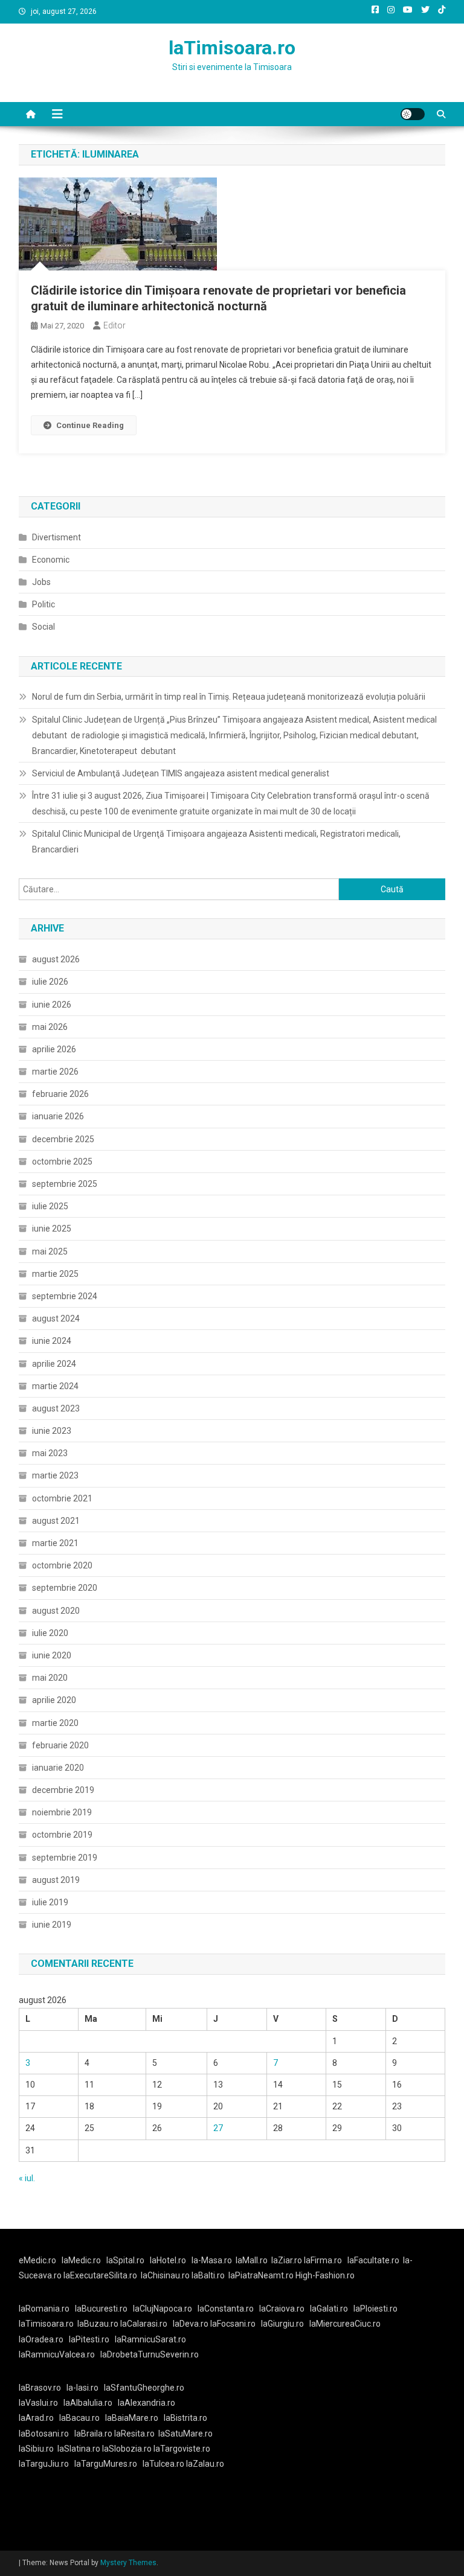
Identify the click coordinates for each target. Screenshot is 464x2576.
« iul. (27, 2178)
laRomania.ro (44, 2309)
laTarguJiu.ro (47, 2464)
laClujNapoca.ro (163, 2309)
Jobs (41, 582)
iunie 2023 (52, 1431)
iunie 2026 (52, 1005)
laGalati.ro (329, 2309)
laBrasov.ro (40, 2388)
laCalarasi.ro (144, 2324)
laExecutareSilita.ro (100, 2275)
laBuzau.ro (99, 2324)
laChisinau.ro (165, 2275)
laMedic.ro (82, 2260)
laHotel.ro (168, 2260)
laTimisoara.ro (232, 48)
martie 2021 (55, 1543)
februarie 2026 (60, 1094)
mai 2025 (50, 1251)
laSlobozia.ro (127, 2449)
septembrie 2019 (65, 1858)
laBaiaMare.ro (132, 2418)
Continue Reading (90, 425)
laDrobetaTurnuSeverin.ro (150, 2354)
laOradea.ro (41, 2339)
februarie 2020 (60, 1745)
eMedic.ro (37, 2260)
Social (43, 627)
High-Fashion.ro (325, 2275)
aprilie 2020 (54, 1700)
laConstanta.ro (226, 2309)
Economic (51, 560)
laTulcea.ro (164, 2464)
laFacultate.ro (373, 2260)
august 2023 (56, 1408)
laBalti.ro (208, 2275)
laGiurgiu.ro (285, 2324)
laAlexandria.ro (147, 2403)
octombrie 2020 (62, 1565)
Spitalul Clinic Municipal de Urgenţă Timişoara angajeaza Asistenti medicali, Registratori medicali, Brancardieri (216, 842)
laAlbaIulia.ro (88, 2403)
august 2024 (56, 1318)
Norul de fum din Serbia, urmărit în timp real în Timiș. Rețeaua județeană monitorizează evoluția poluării (229, 697)
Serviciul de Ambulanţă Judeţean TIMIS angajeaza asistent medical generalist (181, 773)
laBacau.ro (79, 2418)
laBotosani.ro (44, 2434)
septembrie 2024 (65, 1296)
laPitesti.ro (89, 2339)
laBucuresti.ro (101, 2309)
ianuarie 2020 (58, 1768)
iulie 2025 (50, 1206)
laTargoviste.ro (182, 2449)
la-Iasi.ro (82, 2388)
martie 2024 (55, 1386)
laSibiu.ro (36, 2449)
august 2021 (56, 1521)
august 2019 (56, 1880)
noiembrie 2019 (62, 1812)
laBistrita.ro (185, 2418)
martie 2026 (55, 1072)
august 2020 (56, 1611)
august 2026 (56, 959)
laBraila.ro (93, 2434)
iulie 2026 (50, 982)
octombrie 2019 (62, 1835)
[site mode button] (413, 114)
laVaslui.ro (41, 2403)
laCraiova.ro (282, 2309)
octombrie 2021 (62, 1498)
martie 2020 (55, 1723)
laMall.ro (252, 2260)
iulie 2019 (50, 1902)
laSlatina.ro (79, 2449)
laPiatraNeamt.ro (261, 2275)
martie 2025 (55, 1274)
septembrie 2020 (65, 1588)
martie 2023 (55, 1475)
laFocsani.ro (233, 2324)
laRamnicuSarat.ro (150, 2339)
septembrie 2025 (65, 1184)
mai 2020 (50, 1678)
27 (218, 2128)
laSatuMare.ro (185, 2434)
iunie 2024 (52, 1341)
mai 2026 (50, 1027)
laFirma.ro (323, 2260)
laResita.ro (134, 2434)
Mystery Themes (128, 2563)
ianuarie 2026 (58, 1116)
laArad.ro (36, 2418)
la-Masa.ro (212, 2260)
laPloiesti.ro (375, 2309)
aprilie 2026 (54, 1049)
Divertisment (56, 537)
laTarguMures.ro (106, 2464)
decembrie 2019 (63, 1790)
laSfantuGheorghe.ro (144, 2388)
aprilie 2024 (54, 1364)
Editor (114, 325)
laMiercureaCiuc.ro (345, 2324)
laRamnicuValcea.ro (57, 2354)
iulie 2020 (50, 1633)
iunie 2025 (52, 1229)
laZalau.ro (205, 2464)
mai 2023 (50, 1453)
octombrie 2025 (62, 1162)
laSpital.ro (125, 2260)
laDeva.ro (191, 2324)
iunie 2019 (52, 1925)
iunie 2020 (52, 1655)
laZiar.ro (288, 2260)
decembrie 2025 (63, 1139)
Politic (43, 604)
